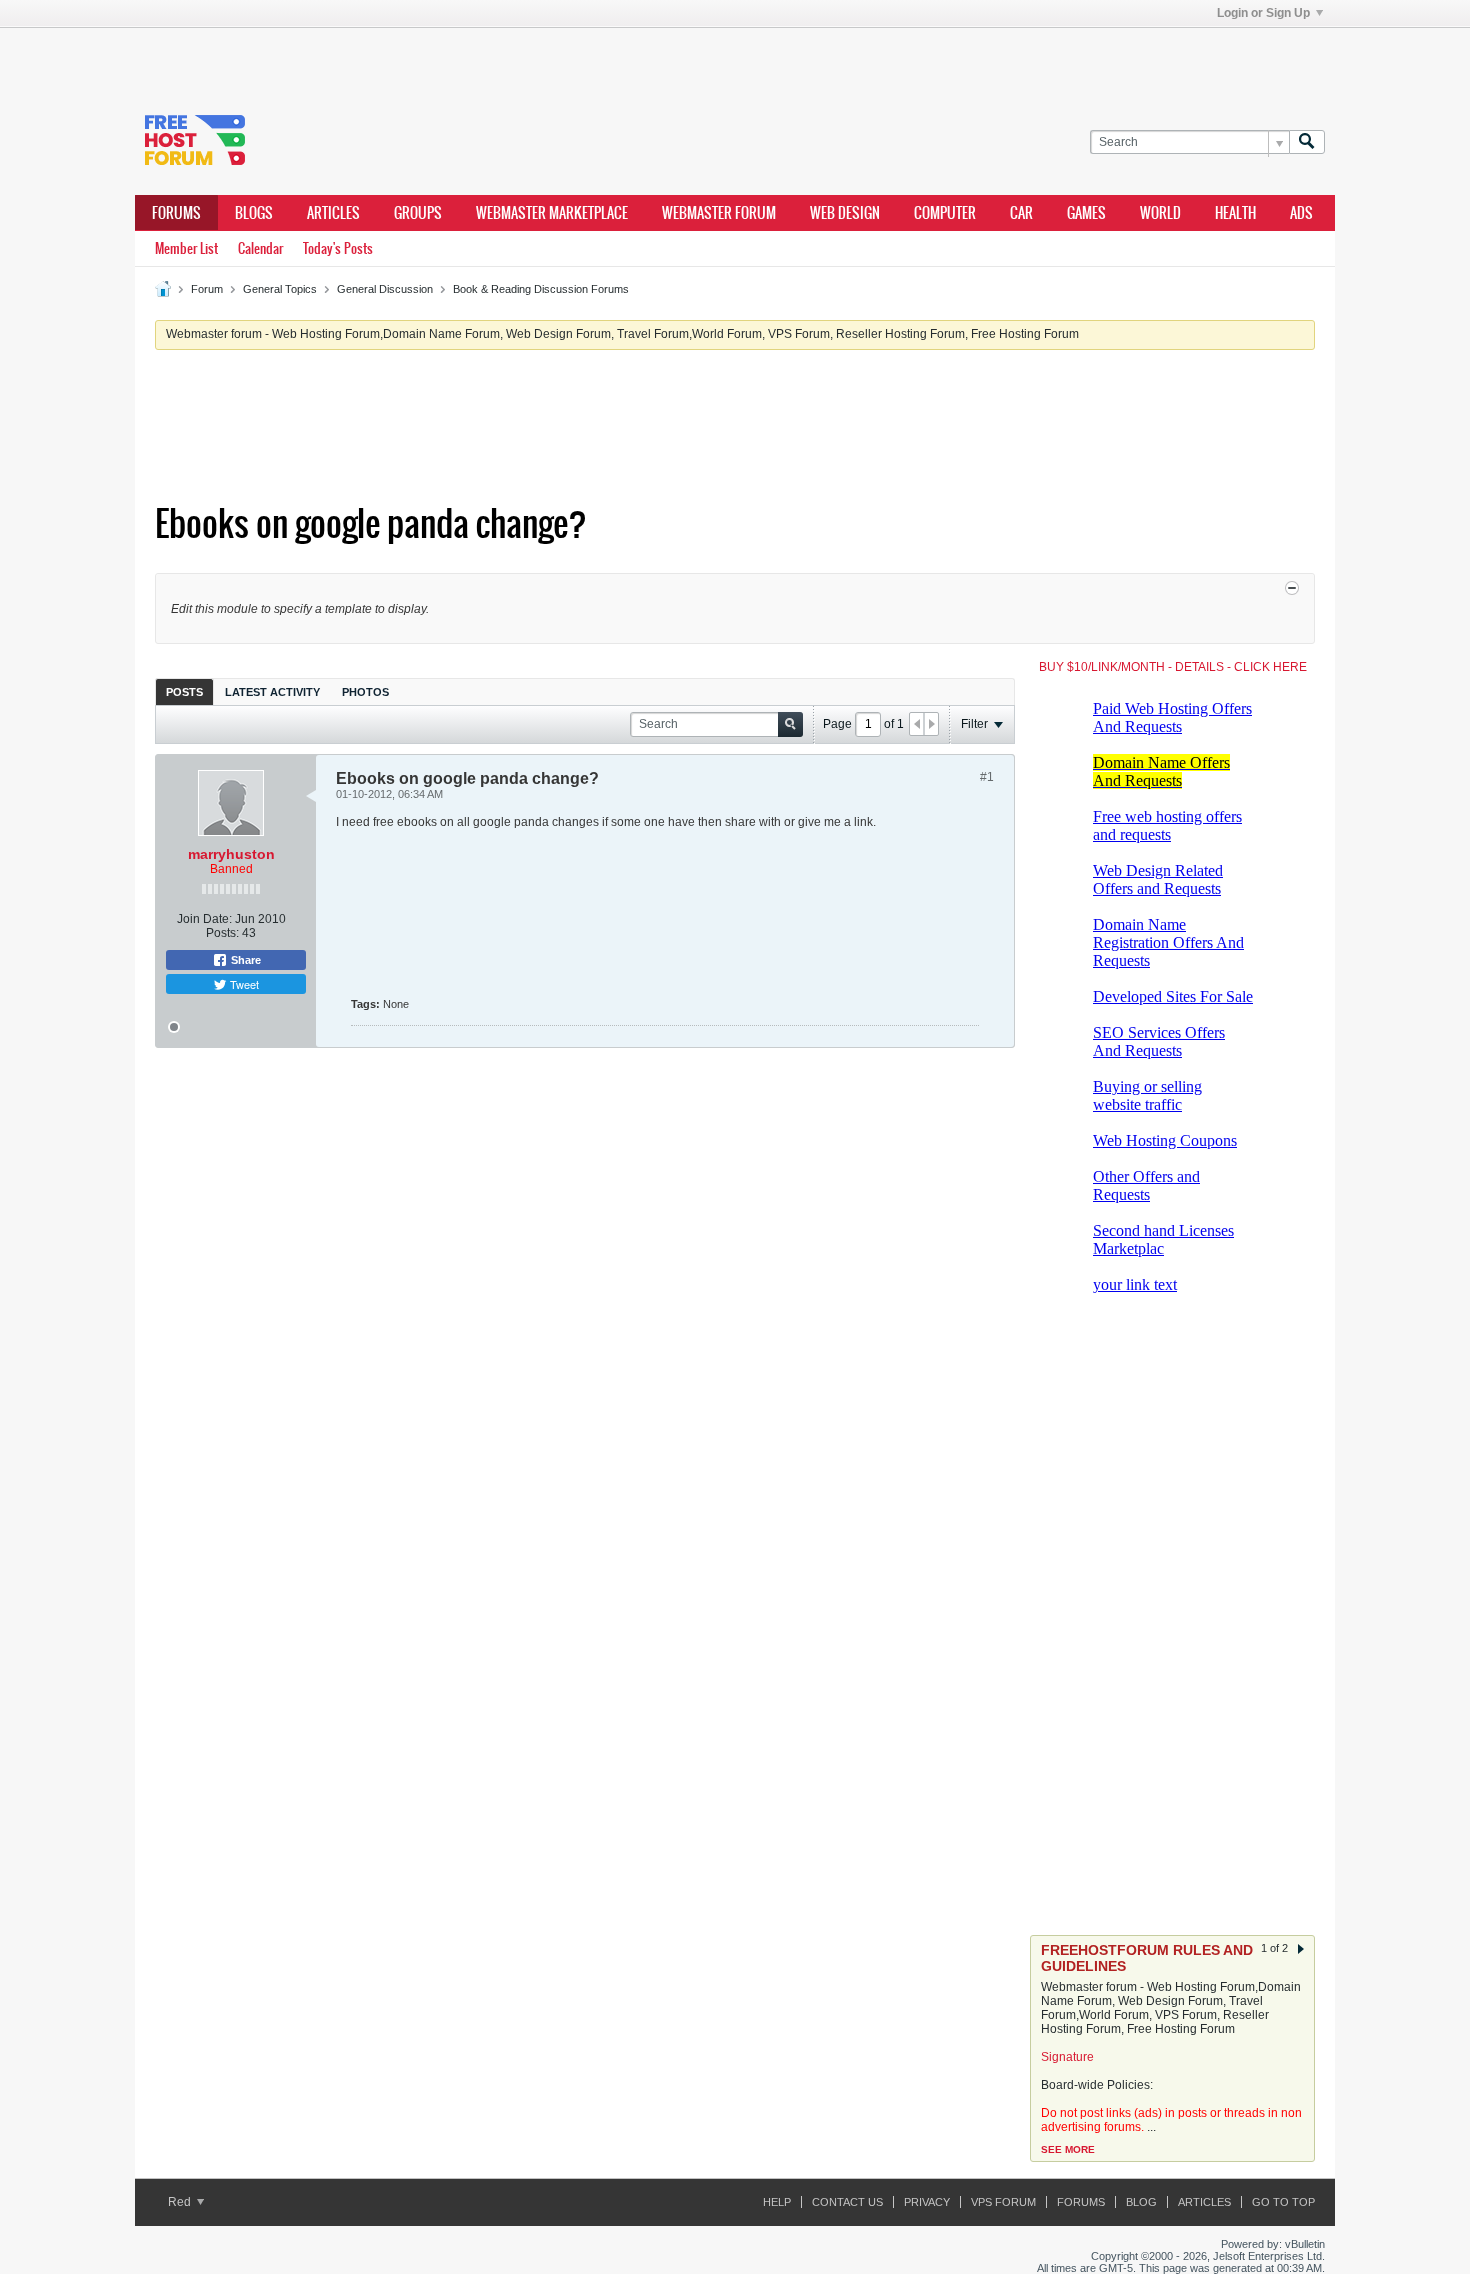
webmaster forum (719, 213)
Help (777, 2202)
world (1160, 213)
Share (244, 960)
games (1086, 213)
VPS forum (1003, 2202)
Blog (1141, 2202)
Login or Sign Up (1263, 13)
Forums (176, 213)
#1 (987, 777)
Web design (845, 213)
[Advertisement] (435, 58)
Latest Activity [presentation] (272, 692)
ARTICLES (333, 213)
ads (1301, 213)
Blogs (254, 213)
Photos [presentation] (365, 692)
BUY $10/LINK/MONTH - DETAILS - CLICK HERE (1173, 667)
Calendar (260, 248)
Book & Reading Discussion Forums (541, 289)
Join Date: (204, 919)
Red (181, 2202)
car (1021, 213)
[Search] (1307, 142)
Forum (207, 289)
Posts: (222, 933)
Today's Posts (338, 248)
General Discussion (385, 289)
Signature (1067, 2057)
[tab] (184, 691)
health (1235, 213)
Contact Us (847, 2202)
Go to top (1283, 2202)
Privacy (927, 2202)
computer (945, 213)
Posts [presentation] (184, 692)
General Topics (280, 289)
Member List (186, 248)
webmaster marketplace (552, 213)
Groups (418, 213)
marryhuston (231, 854)
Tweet (243, 984)
